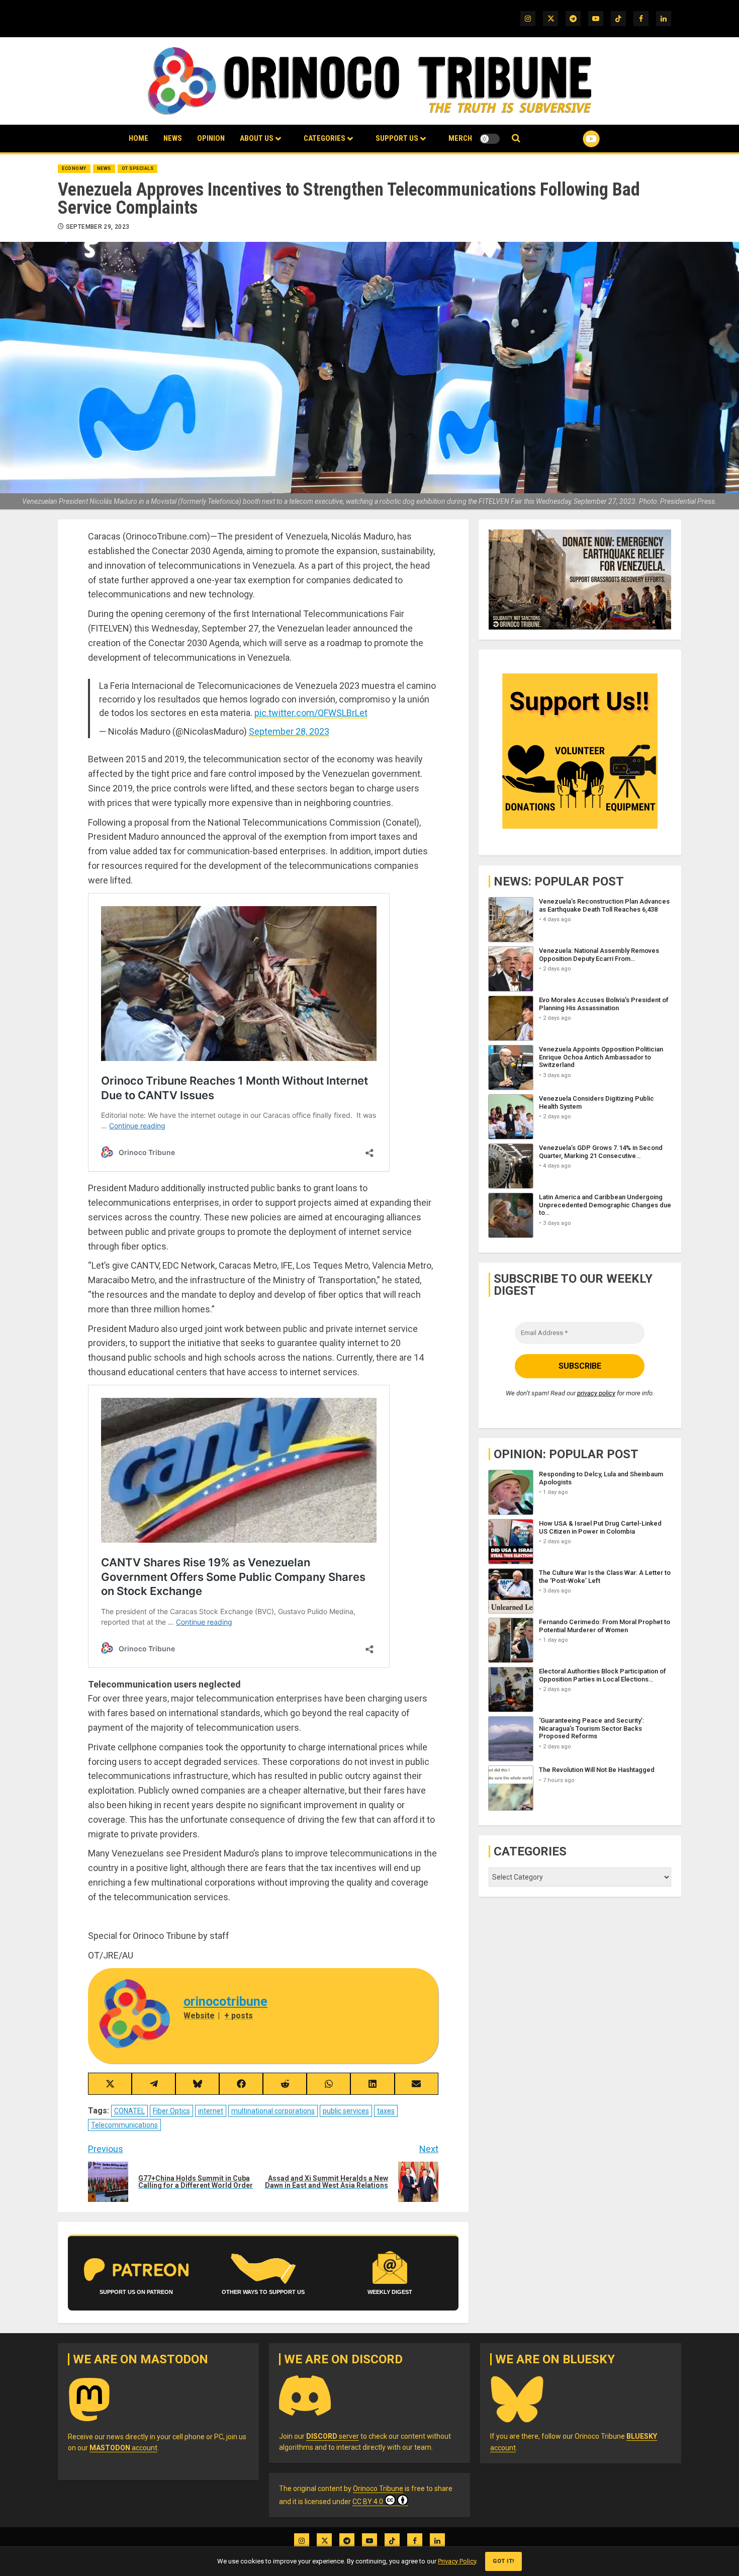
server (333, 2436)
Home (138, 138)
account (123, 2448)
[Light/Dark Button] (490, 139)
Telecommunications (124, 2125)
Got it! (503, 2561)
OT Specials (138, 168)
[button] (516, 139)
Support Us (397, 138)
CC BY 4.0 (368, 2502)
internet (211, 2111)
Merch (460, 138)
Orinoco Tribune (378, 2489)
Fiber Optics (171, 2111)
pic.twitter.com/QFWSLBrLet (311, 713)
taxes (386, 2111)
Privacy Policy (457, 2561)
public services (346, 2111)
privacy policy (596, 1393)
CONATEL (129, 2111)
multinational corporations (273, 2111)
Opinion (211, 138)
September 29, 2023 (98, 227)
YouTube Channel (575, 139)
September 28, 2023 (289, 731)
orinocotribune (225, 2002)
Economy (74, 168)
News (173, 138)
